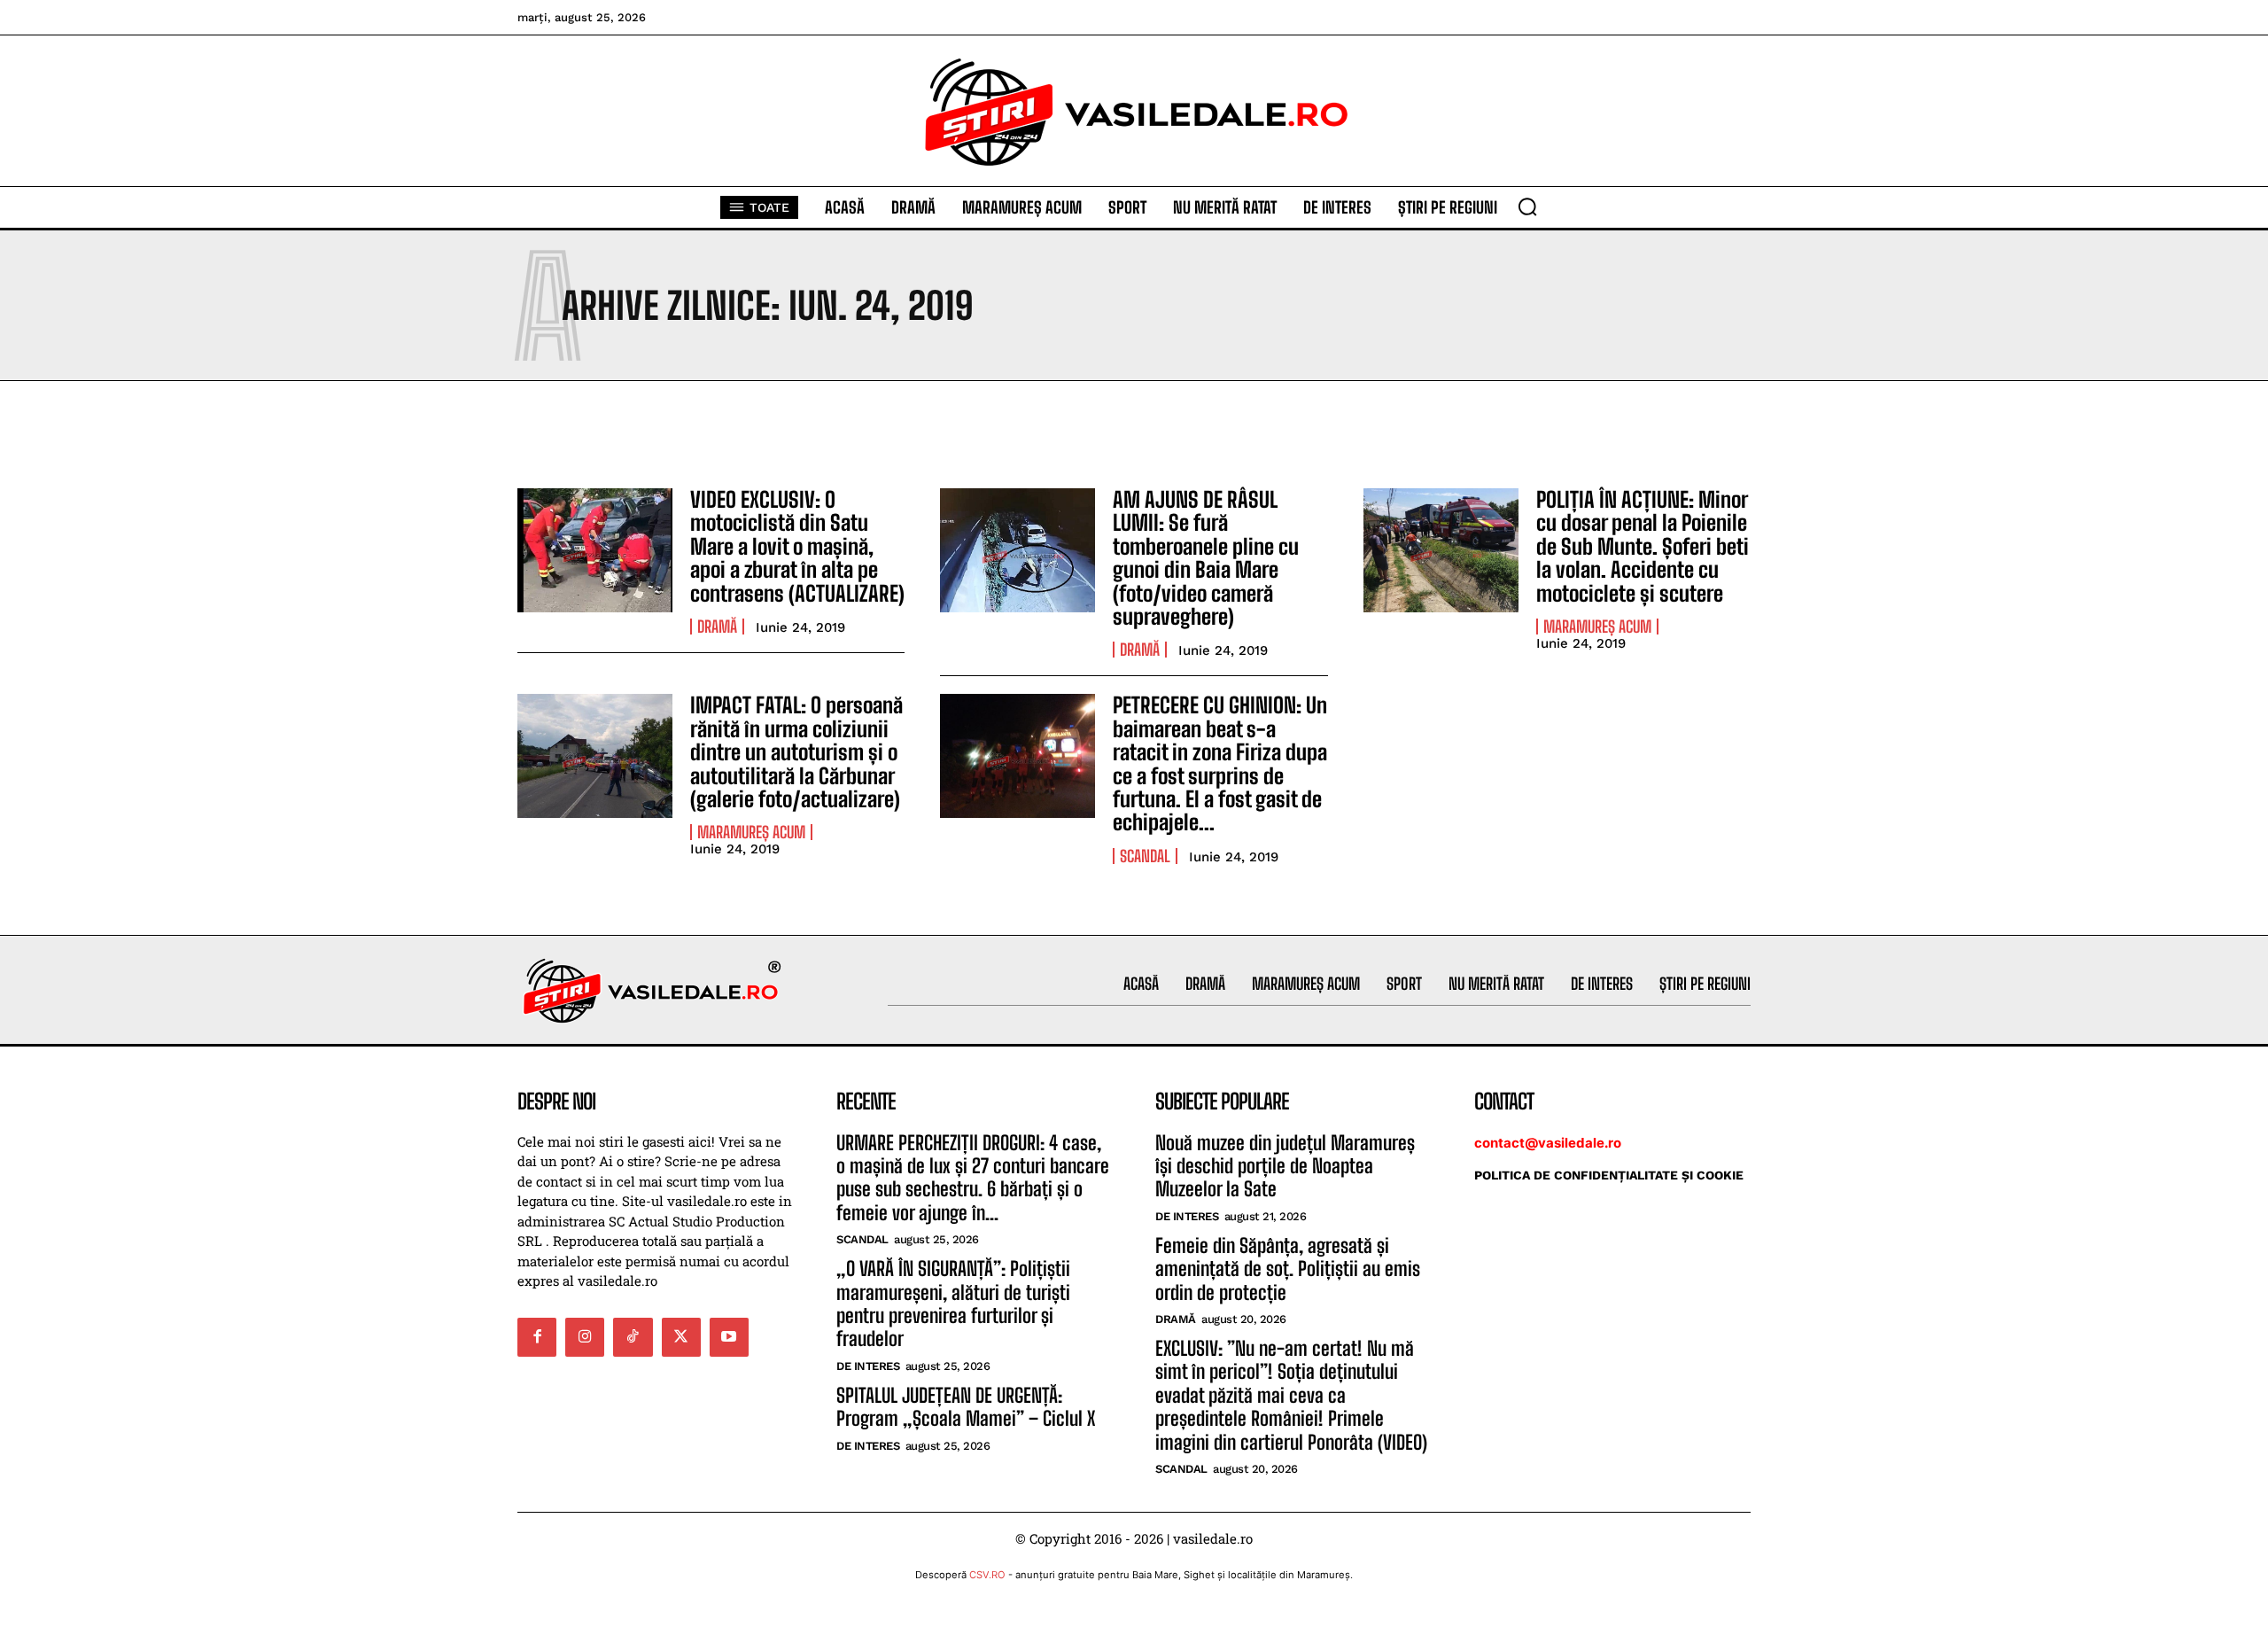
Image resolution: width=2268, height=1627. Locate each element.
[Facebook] (537, 1337)
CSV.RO (987, 1575)
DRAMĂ (717, 627)
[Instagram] (585, 1337)
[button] (1527, 206)
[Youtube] (729, 1337)
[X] (681, 1337)
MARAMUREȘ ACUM (1597, 627)
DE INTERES (868, 1366)
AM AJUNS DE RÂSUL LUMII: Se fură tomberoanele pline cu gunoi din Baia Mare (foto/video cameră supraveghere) (1206, 558)
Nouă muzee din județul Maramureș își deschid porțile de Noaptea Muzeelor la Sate (1285, 1166)
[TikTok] (633, 1337)
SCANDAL (1145, 856)
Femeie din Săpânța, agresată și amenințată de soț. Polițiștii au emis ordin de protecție (1288, 1269)
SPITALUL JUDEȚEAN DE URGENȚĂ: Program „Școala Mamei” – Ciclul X (966, 1407)
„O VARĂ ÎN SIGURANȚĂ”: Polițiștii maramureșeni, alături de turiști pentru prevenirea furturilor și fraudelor (953, 1304)
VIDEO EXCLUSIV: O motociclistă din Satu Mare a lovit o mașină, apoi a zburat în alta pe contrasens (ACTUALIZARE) (797, 546)
